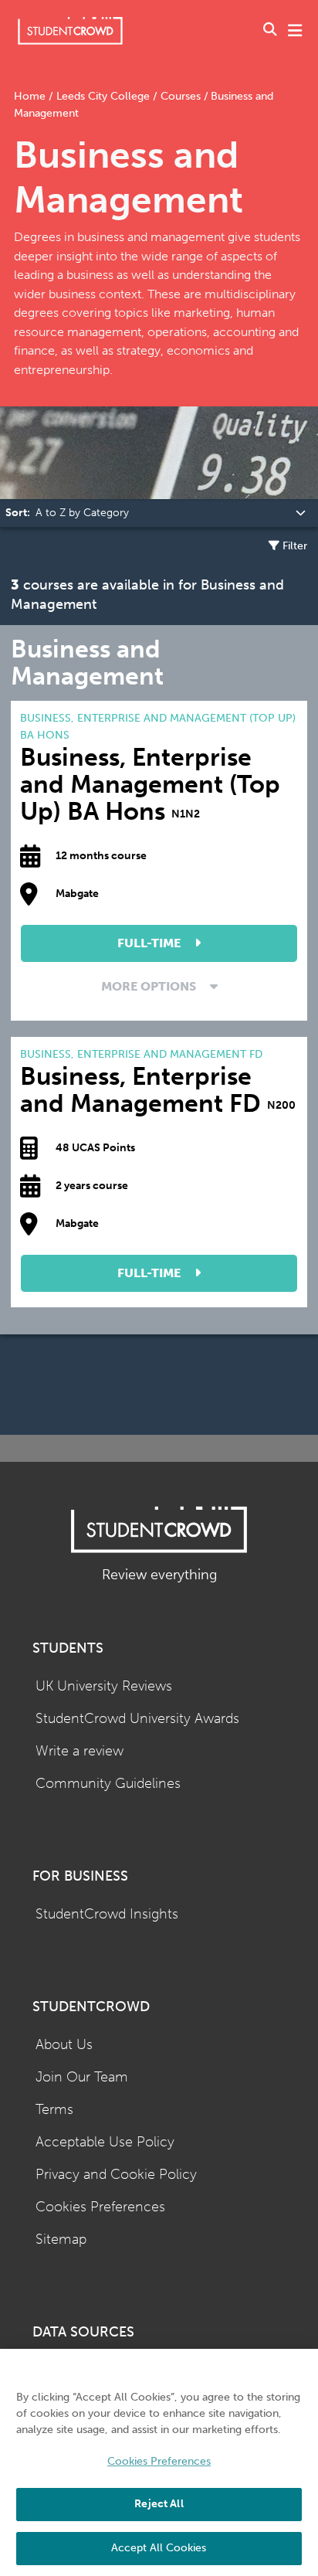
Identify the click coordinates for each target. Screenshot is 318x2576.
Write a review (79, 1751)
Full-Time (151, 943)
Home (31, 96)
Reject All (159, 2504)
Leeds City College (103, 96)
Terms (54, 2110)
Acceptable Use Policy (105, 2142)
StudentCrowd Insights (107, 1914)
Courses (181, 96)
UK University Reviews (104, 1686)
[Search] (270, 31)
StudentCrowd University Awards (137, 1719)
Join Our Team (82, 2077)
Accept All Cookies (159, 2548)
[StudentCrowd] (70, 31)
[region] (159, 2462)
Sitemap (61, 2240)
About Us (64, 2045)
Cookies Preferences (100, 2207)
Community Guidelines (108, 1784)
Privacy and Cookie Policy (116, 2175)
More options (150, 986)
